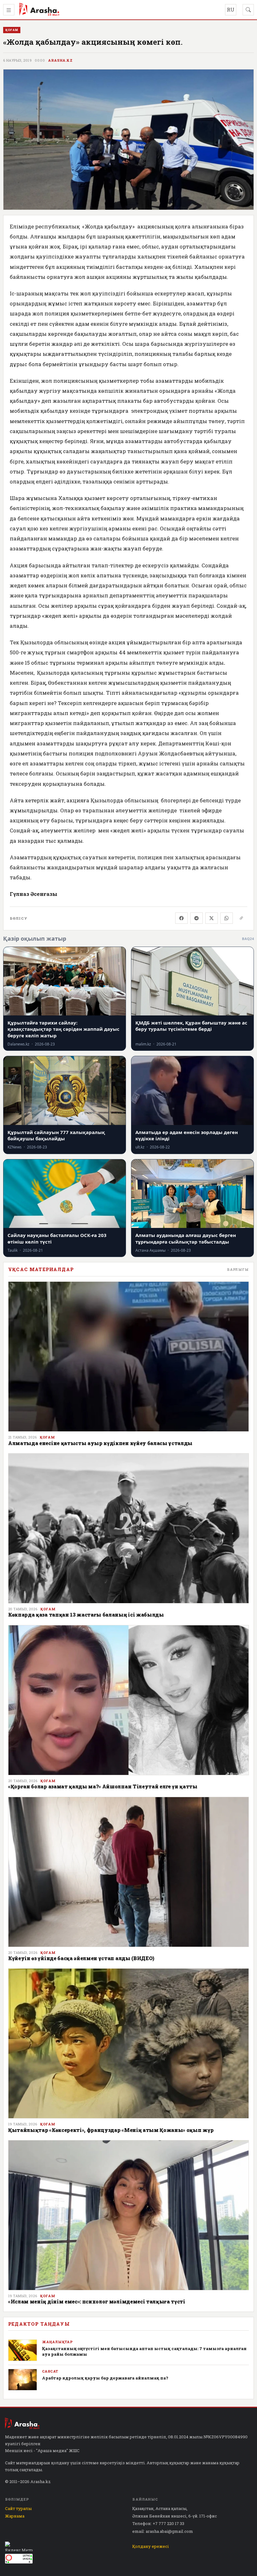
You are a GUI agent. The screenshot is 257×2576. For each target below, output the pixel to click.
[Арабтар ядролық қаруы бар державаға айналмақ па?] (23, 2380)
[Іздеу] (248, 10)
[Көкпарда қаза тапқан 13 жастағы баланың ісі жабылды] (128, 1528)
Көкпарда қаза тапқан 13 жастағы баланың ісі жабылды (86, 1615)
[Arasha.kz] (39, 10)
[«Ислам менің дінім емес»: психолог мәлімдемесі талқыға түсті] (128, 2215)
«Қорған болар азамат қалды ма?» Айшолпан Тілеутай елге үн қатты (103, 1786)
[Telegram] (197, 918)
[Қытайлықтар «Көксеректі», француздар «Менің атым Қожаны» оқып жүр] (128, 2043)
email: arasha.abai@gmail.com (163, 2531)
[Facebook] (181, 918)
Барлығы (238, 1269)
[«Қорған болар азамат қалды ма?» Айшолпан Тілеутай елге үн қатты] (128, 1700)
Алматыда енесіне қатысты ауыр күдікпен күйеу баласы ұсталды (100, 1443)
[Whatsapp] (227, 918)
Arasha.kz (60, 60)
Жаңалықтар (57, 2342)
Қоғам (47, 1437)
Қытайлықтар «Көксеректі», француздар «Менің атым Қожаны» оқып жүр (111, 2130)
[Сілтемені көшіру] (241, 918)
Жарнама (15, 2516)
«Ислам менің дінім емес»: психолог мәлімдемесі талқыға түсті (97, 2301)
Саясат (50, 2371)
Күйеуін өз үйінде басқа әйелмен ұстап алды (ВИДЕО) (81, 1958)
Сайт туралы (18, 2508)
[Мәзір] (9, 10)
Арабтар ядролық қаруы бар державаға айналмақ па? (105, 2378)
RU (231, 10)
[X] (212, 918)
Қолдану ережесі (151, 2546)
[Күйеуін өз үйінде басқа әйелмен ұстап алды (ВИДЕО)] (128, 1872)
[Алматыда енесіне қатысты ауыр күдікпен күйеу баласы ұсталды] (128, 1357)
